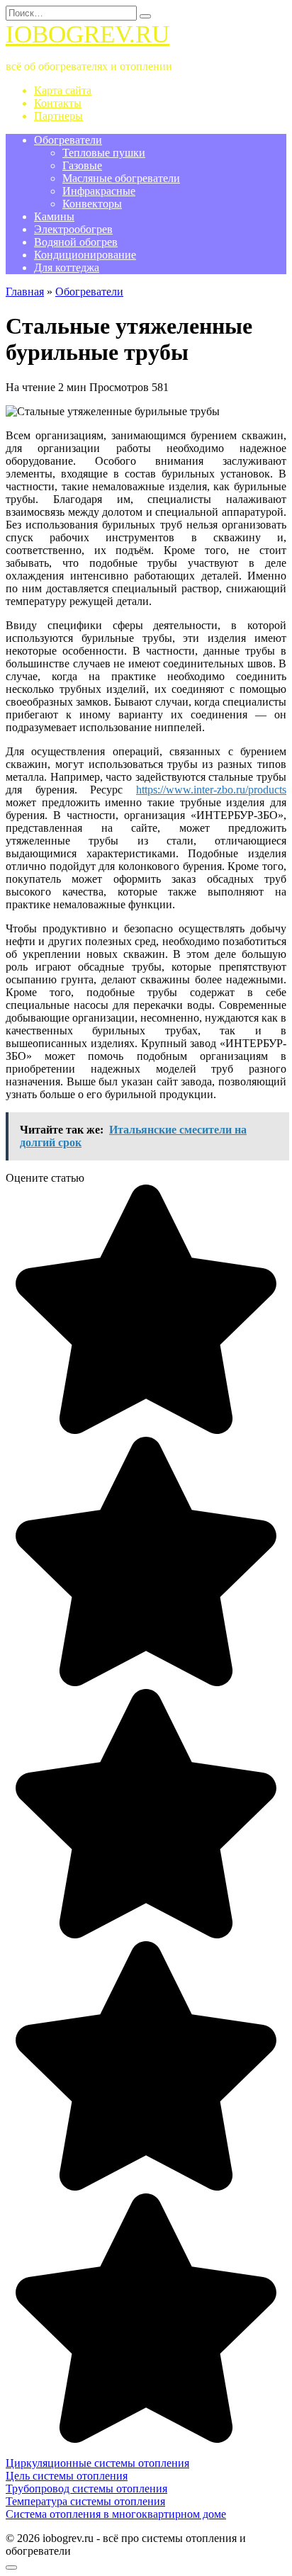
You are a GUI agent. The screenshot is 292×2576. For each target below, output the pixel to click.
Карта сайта (63, 90)
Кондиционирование (85, 255)
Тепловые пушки (104, 153)
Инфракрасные (99, 191)
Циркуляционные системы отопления (97, 2463)
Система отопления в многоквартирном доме (116, 2514)
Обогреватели (68, 140)
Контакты (58, 103)
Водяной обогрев (76, 242)
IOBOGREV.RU (88, 34)
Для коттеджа (67, 267)
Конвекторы (92, 204)
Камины (54, 216)
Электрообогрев (73, 229)
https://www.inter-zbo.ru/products (211, 790)
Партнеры (58, 116)
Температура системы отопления (85, 2501)
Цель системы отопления (67, 2476)
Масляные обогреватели (121, 178)
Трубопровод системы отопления (86, 2489)
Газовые (82, 165)
